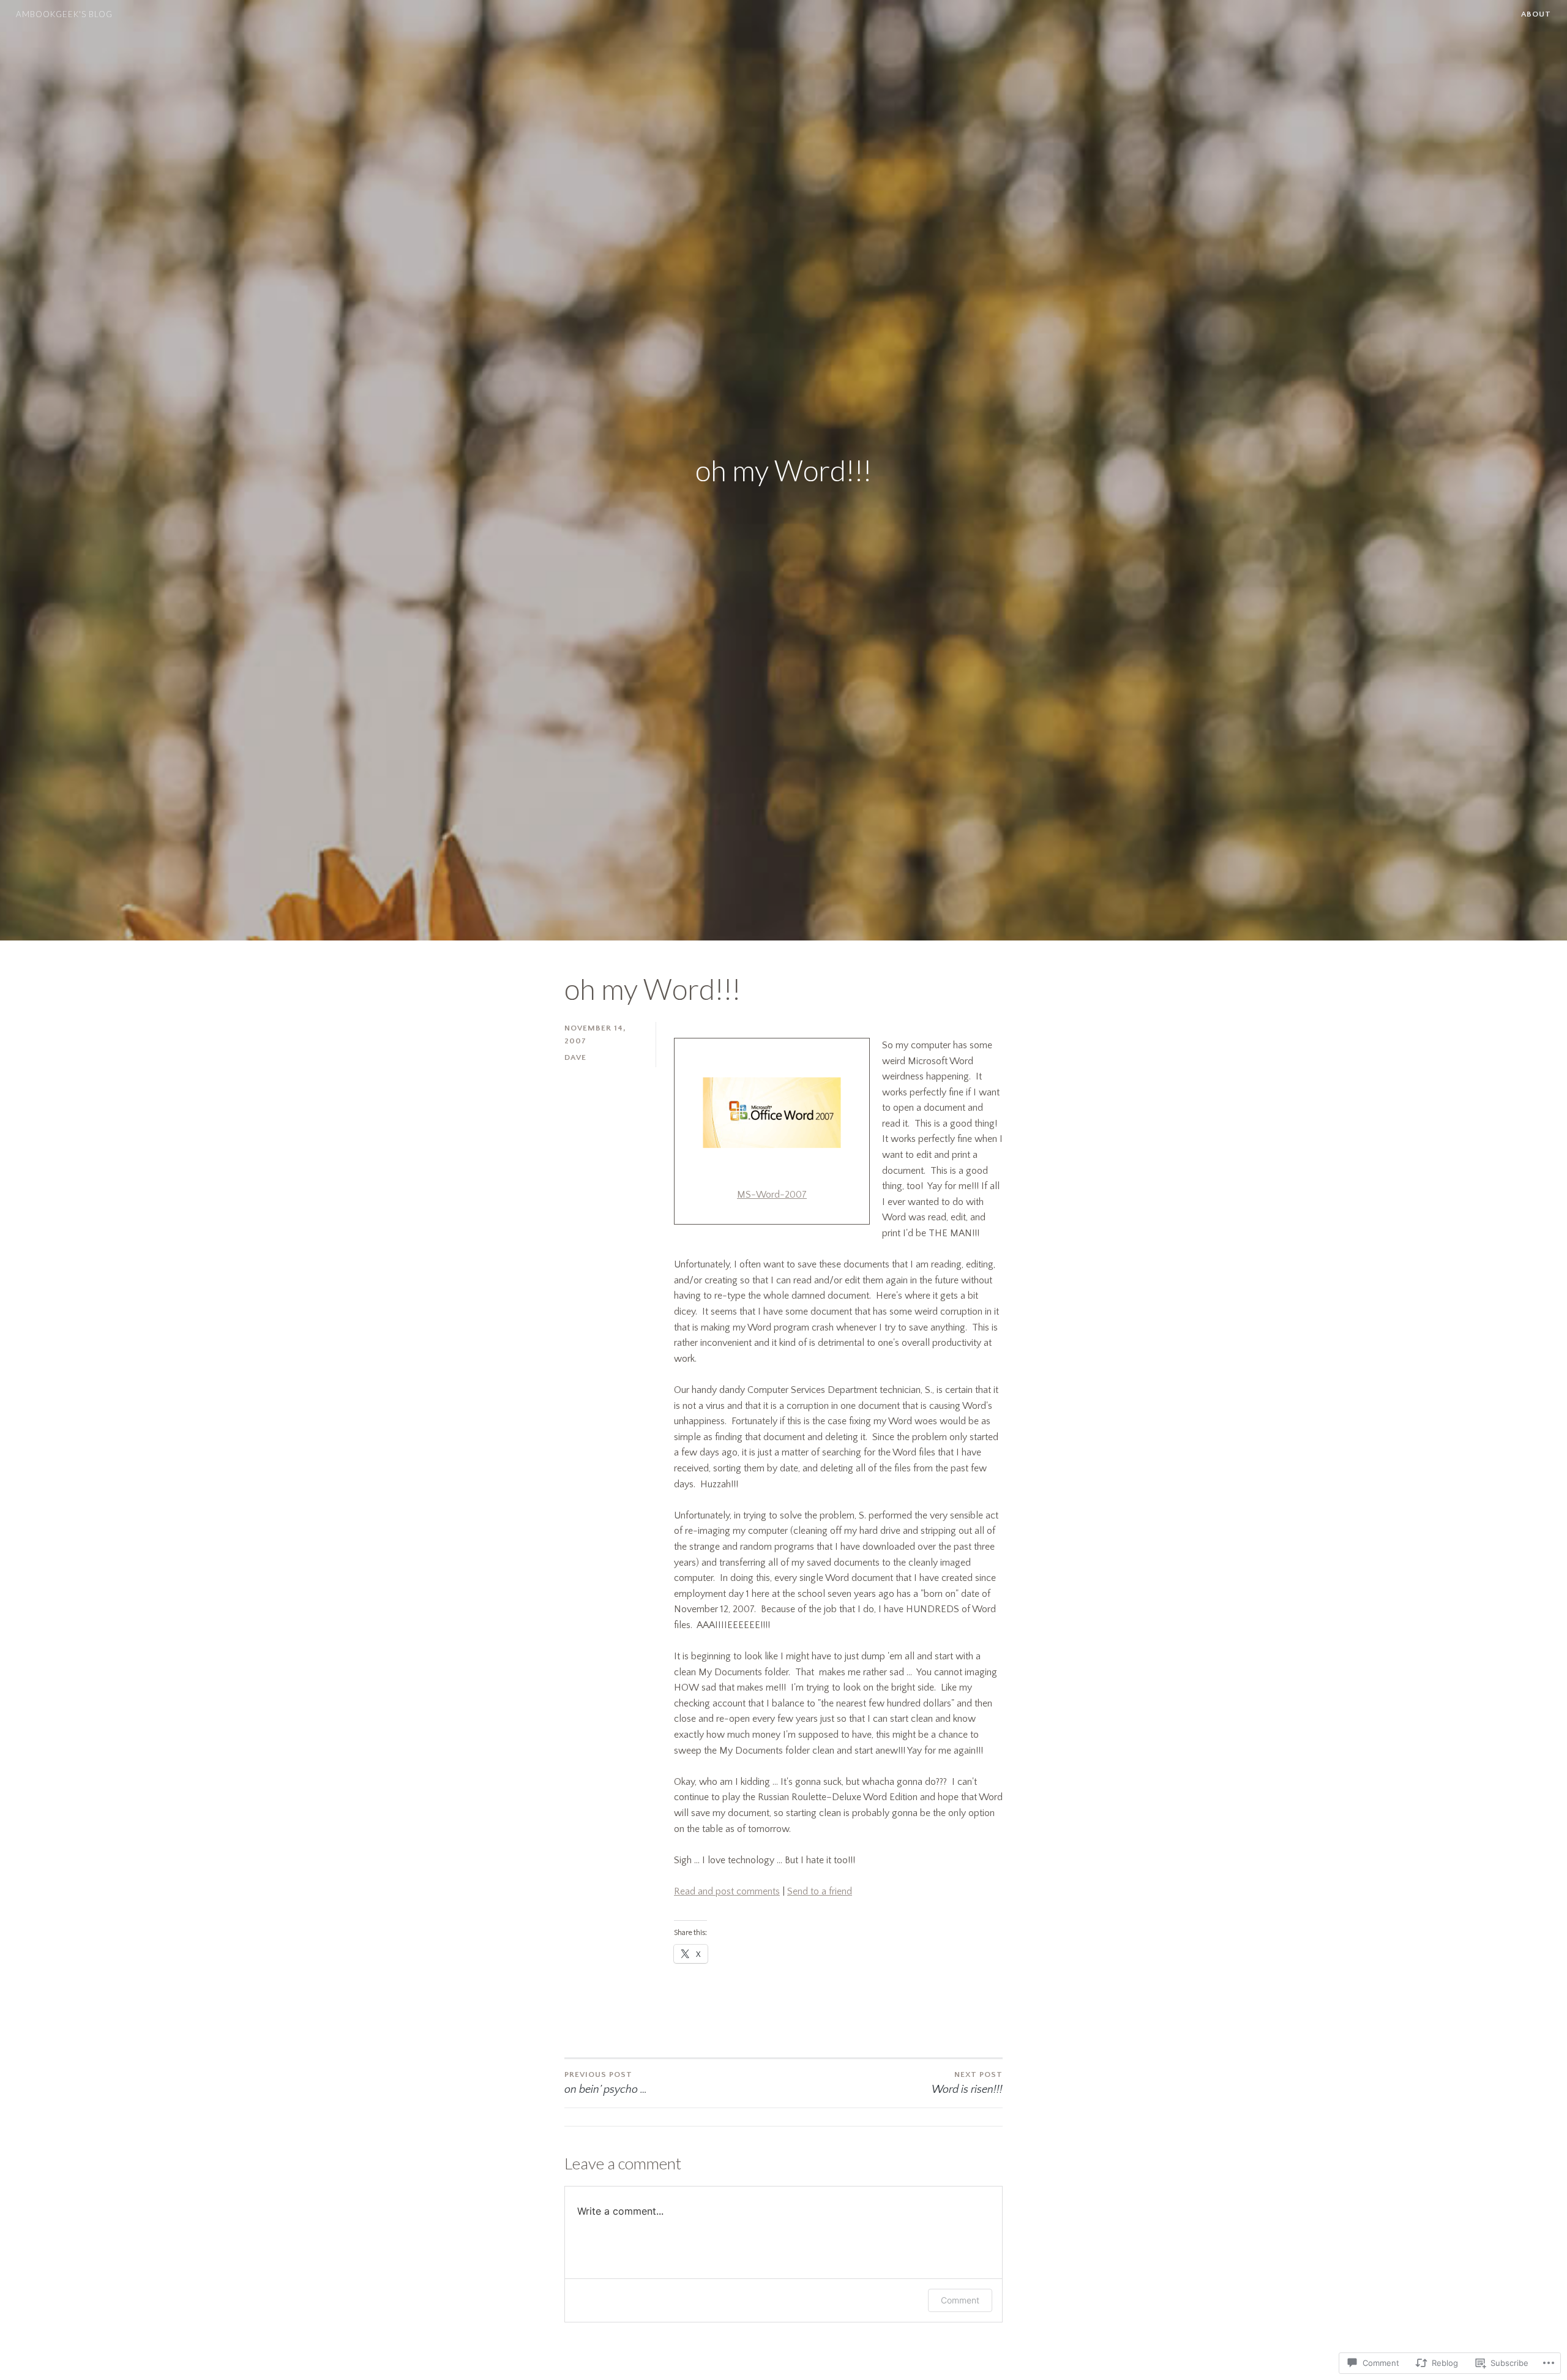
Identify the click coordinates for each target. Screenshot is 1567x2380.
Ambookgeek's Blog (64, 14)
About (1536, 14)
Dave (575, 1057)
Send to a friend (820, 1891)
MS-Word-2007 (772, 1195)
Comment (960, 2300)
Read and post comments (727, 1891)
